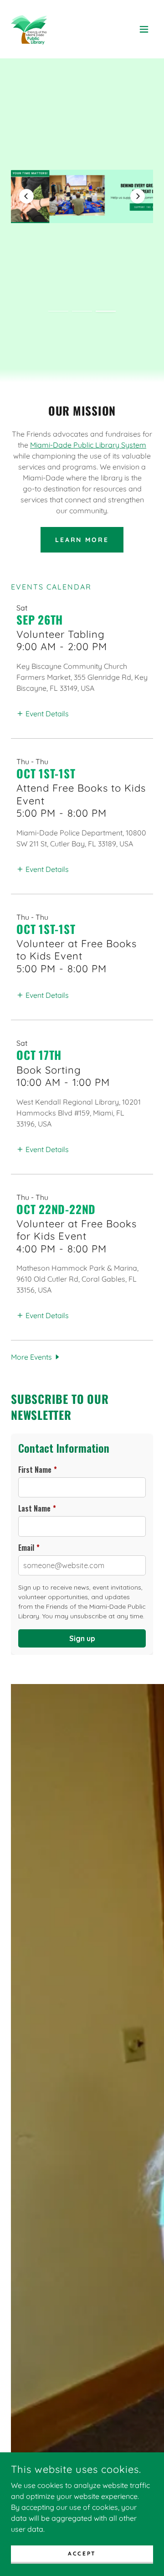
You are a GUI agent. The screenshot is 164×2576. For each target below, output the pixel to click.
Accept (82, 2553)
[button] (144, 29)
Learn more (82, 540)
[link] (29, 29)
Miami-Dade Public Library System (88, 445)
